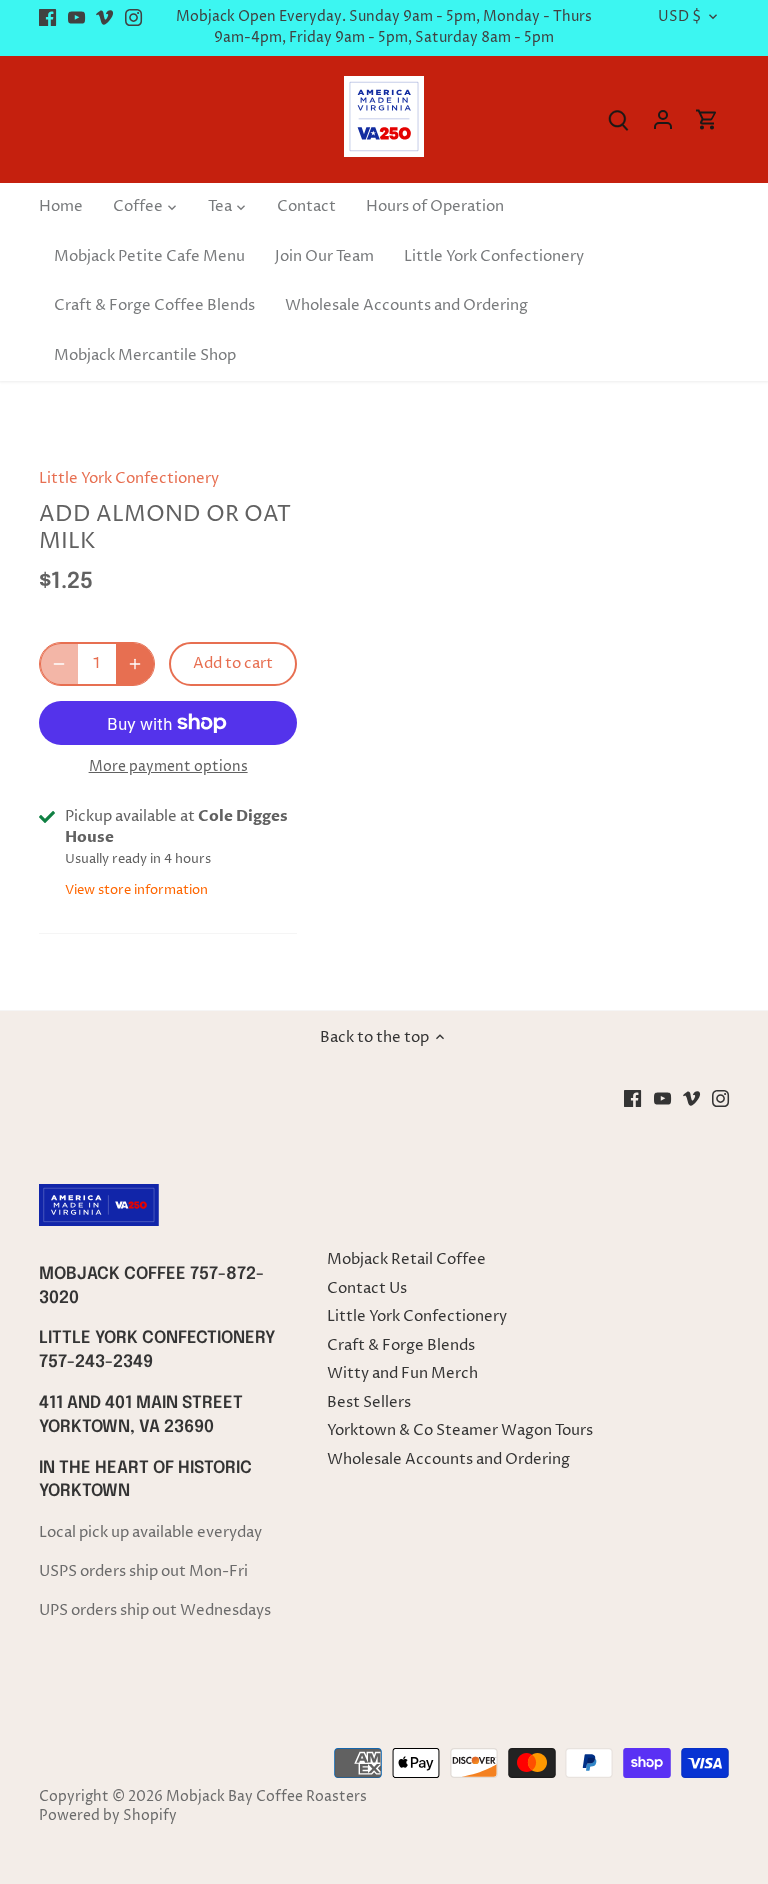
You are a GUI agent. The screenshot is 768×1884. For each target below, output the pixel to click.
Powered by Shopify (108, 1816)
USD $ (679, 17)
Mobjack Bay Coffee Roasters (266, 1797)
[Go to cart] (707, 119)
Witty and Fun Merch (402, 1373)
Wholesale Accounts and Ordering (448, 1459)
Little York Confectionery (129, 478)
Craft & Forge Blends (401, 1345)
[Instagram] (133, 17)
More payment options (168, 766)
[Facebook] (47, 17)
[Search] (619, 119)
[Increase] (135, 664)
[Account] (663, 119)
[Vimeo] (104, 17)
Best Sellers (369, 1402)
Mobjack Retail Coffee (406, 1259)
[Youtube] (76, 17)
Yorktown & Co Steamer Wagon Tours (460, 1430)
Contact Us (367, 1288)
